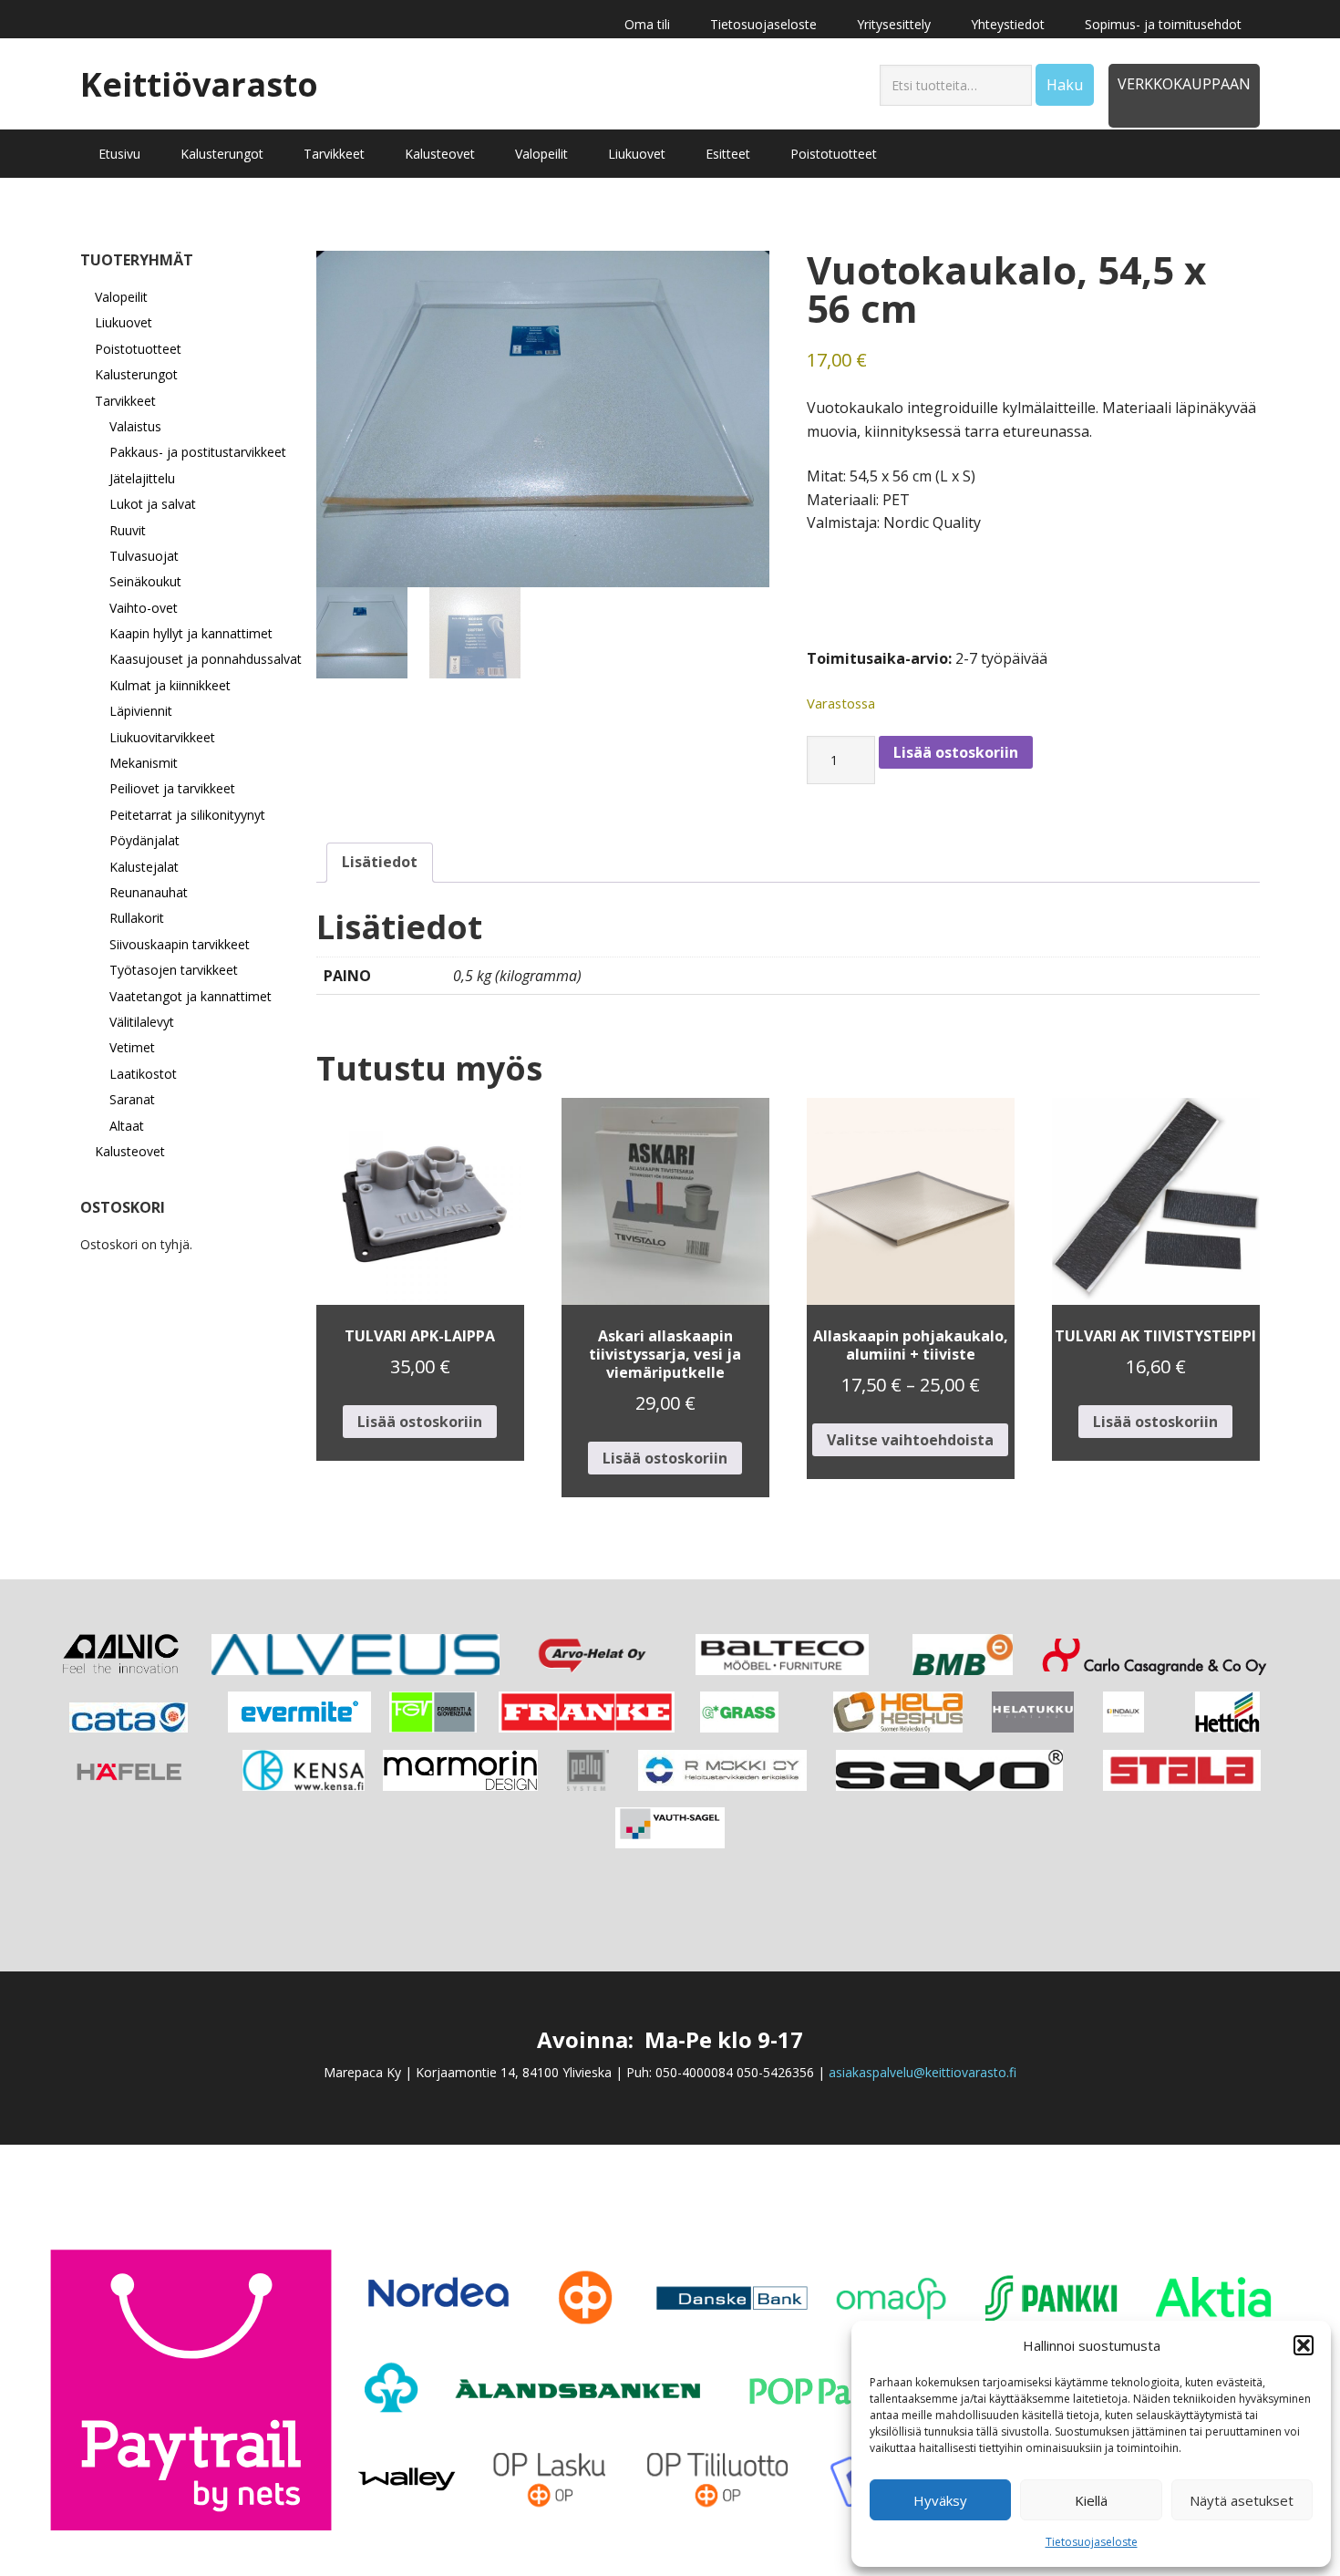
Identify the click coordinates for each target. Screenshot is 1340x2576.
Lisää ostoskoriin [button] (420, 1422)
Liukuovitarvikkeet (162, 737)
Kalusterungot (136, 374)
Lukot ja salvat (153, 504)
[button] (1304, 2345)
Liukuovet (124, 322)
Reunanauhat (149, 892)
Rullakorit (137, 918)
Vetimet (132, 1047)
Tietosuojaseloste (1092, 2542)
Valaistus (135, 426)
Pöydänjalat (144, 840)
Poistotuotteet (138, 349)
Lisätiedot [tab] (380, 862)
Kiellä (1091, 2500)
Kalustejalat (144, 867)
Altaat (127, 1126)
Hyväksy (940, 2500)
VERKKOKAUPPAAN (1184, 84)
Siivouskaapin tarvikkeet (180, 944)
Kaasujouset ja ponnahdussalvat (206, 659)
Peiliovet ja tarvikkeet (172, 788)
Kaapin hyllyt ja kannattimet (191, 633)
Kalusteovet (130, 1151)
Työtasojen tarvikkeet (174, 970)
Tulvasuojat (144, 556)
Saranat (132, 1099)
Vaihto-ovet (144, 608)
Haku (1065, 85)
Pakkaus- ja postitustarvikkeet (198, 452)
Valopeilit (121, 297)
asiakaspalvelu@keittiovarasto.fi (923, 2072)
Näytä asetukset (1242, 2500)
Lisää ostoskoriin (956, 752)
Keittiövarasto (199, 83)
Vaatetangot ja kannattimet (191, 996)
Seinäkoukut (145, 581)
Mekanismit (144, 763)
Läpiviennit (141, 711)
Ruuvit (128, 530)
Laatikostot (143, 1074)
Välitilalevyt (142, 1022)
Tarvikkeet (125, 401)
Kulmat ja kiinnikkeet (170, 685)
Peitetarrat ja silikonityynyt (187, 815)
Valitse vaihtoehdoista (910, 1440)
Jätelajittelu (142, 478)
